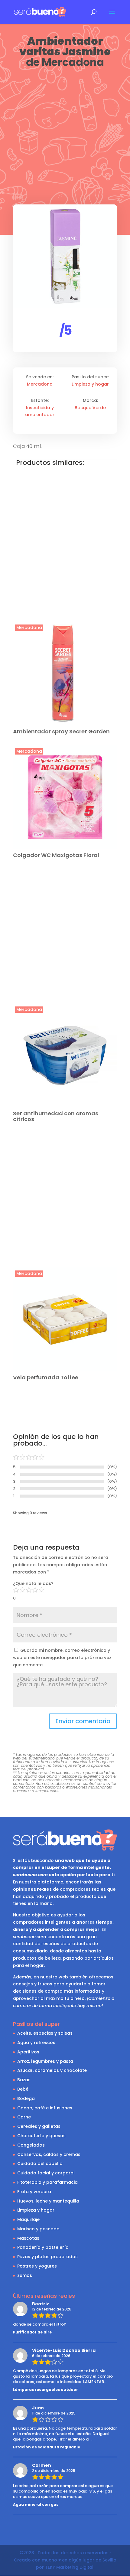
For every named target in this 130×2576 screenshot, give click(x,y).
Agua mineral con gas (36, 2504)
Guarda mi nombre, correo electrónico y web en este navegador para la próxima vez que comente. (62, 1658)
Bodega (26, 2098)
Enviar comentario (83, 1721)
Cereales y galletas (39, 2126)
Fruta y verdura (34, 2192)
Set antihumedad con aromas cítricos (56, 1116)
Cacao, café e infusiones (45, 2108)
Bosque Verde (90, 408)
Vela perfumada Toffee (46, 1377)
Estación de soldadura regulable (47, 2447)
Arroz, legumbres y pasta (45, 2061)
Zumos (25, 2275)
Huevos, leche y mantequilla (48, 2201)
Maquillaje (28, 2219)
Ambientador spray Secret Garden (61, 731)
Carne (24, 2117)
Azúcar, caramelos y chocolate (52, 2070)
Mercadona (73, 62)
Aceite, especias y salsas (45, 2033)
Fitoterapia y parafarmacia (47, 2182)
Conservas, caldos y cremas (49, 2154)
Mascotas (28, 2238)
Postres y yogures (37, 2266)
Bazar (24, 2080)
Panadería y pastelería (43, 2247)
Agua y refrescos (36, 2043)
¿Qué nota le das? (33, 1583)
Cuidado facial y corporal (46, 2173)
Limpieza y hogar (90, 384)
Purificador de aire (32, 2332)
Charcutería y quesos (41, 2136)
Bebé (23, 2089)
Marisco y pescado (38, 2229)
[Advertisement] (65, 137)
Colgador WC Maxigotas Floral (56, 855)
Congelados (31, 2145)
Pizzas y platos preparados (47, 2257)
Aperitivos (28, 2052)
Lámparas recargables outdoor (45, 2390)
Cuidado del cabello (40, 2164)
